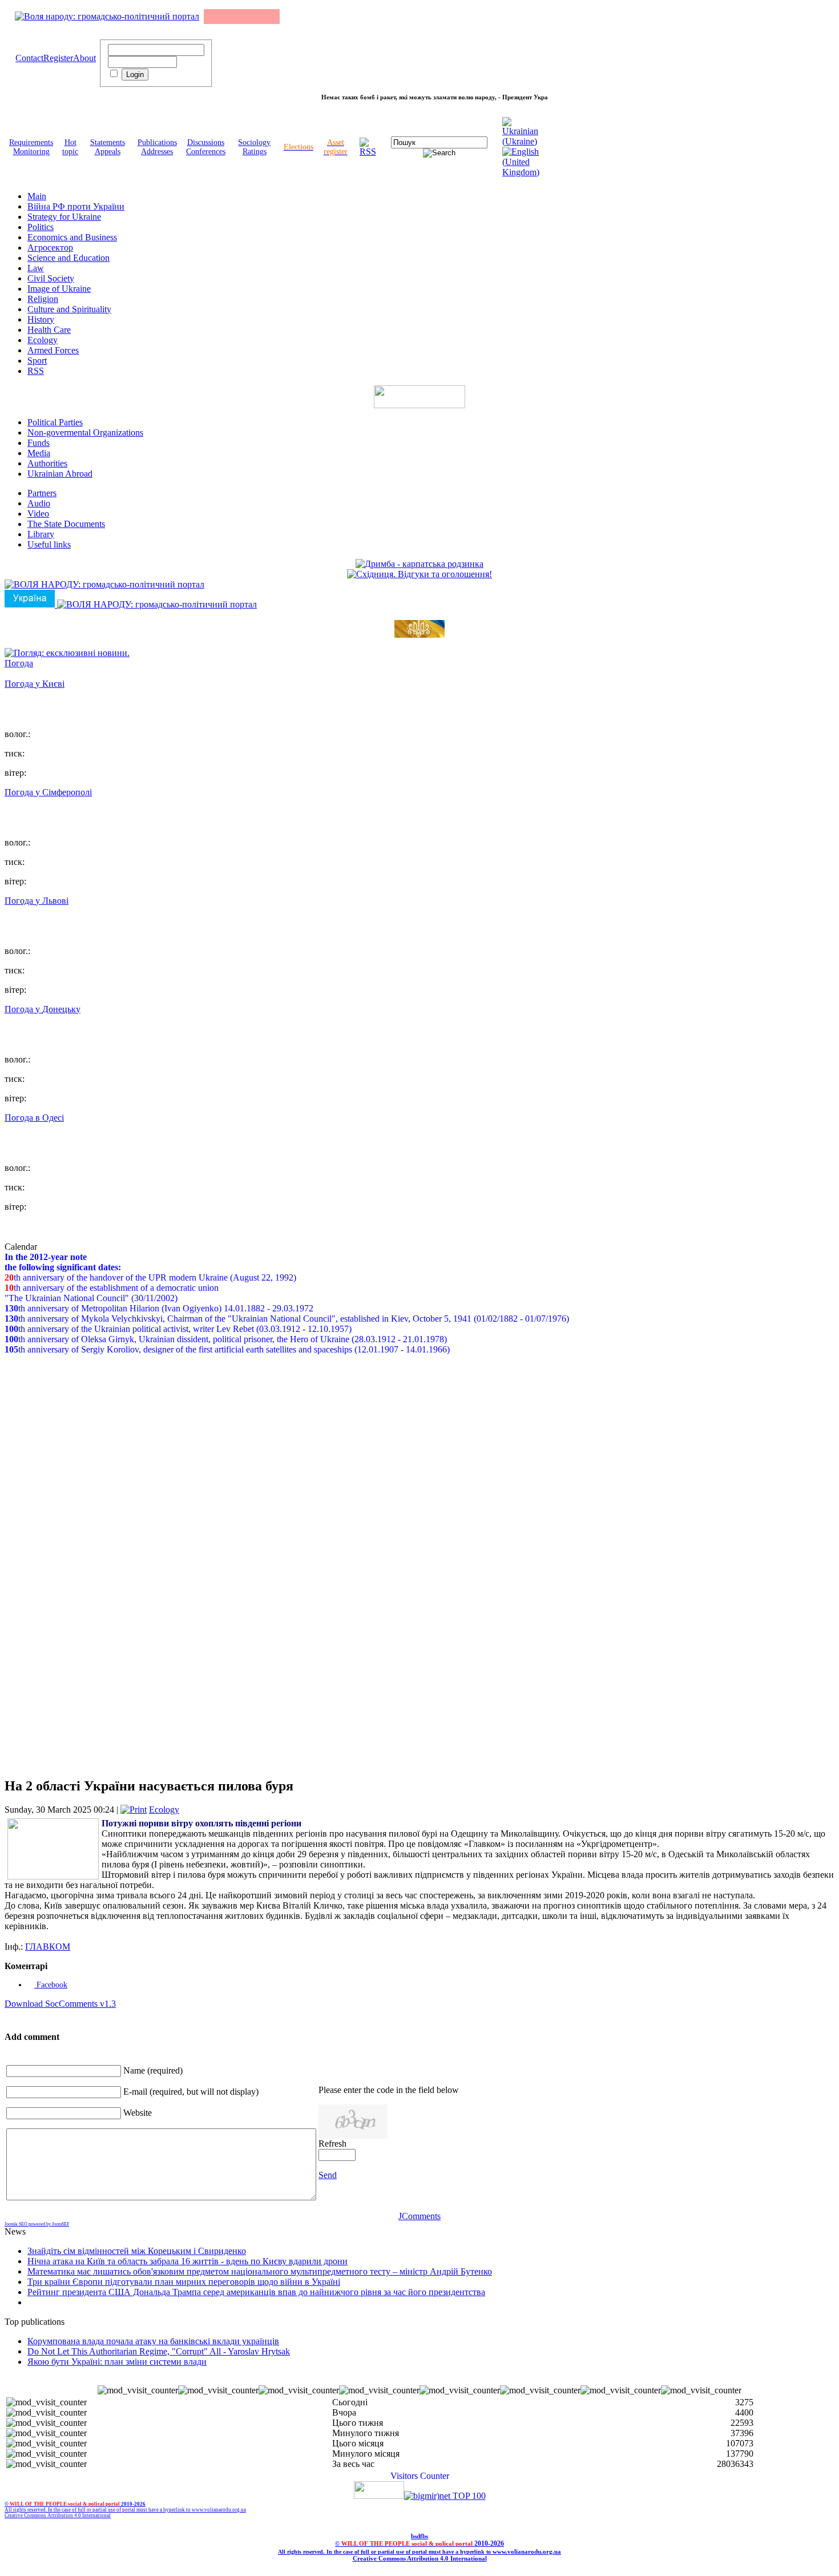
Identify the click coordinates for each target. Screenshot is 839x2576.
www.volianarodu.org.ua (219, 2510)
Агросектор (50, 247)
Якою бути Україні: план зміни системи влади (117, 2362)
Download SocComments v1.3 (60, 2004)
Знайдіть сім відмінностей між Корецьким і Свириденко (137, 2251)
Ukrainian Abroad (60, 474)
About (84, 58)
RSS (36, 371)
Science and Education (68, 258)
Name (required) (153, 2070)
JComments (419, 2216)
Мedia (39, 453)
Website (138, 2113)
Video (38, 514)
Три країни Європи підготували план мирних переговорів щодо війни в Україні (184, 2282)
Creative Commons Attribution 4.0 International (58, 2515)
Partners (42, 493)
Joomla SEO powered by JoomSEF (37, 2224)
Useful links (49, 544)
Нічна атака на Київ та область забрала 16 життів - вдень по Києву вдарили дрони (187, 2261)
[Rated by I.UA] (379, 2496)
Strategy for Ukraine (64, 217)
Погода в (34, 1118)
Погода (19, 663)
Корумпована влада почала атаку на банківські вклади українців (153, 2341)
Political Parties (55, 422)
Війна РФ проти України (76, 206)
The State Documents (66, 524)
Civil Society (51, 278)
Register (58, 58)
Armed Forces (53, 350)
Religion (43, 299)
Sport (37, 361)
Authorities (47, 463)
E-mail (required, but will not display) (191, 2092)
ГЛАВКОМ (48, 1947)
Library (41, 534)
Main (37, 196)
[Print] (134, 1810)
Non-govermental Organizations (85, 432)
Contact (29, 58)
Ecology (43, 340)
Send (328, 2175)
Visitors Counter (420, 2476)
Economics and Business (72, 237)
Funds (39, 443)
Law (36, 268)
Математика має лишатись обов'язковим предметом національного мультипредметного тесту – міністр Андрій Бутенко (260, 2271)
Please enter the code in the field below (389, 2090)
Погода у (35, 684)
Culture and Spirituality (69, 309)
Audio (39, 503)
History (41, 319)
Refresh (332, 2144)
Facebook (51, 1985)
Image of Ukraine (59, 289)
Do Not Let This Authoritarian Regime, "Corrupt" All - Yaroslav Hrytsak (159, 2351)
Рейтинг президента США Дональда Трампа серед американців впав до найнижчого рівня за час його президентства (256, 2292)
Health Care (49, 330)
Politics (41, 227)
